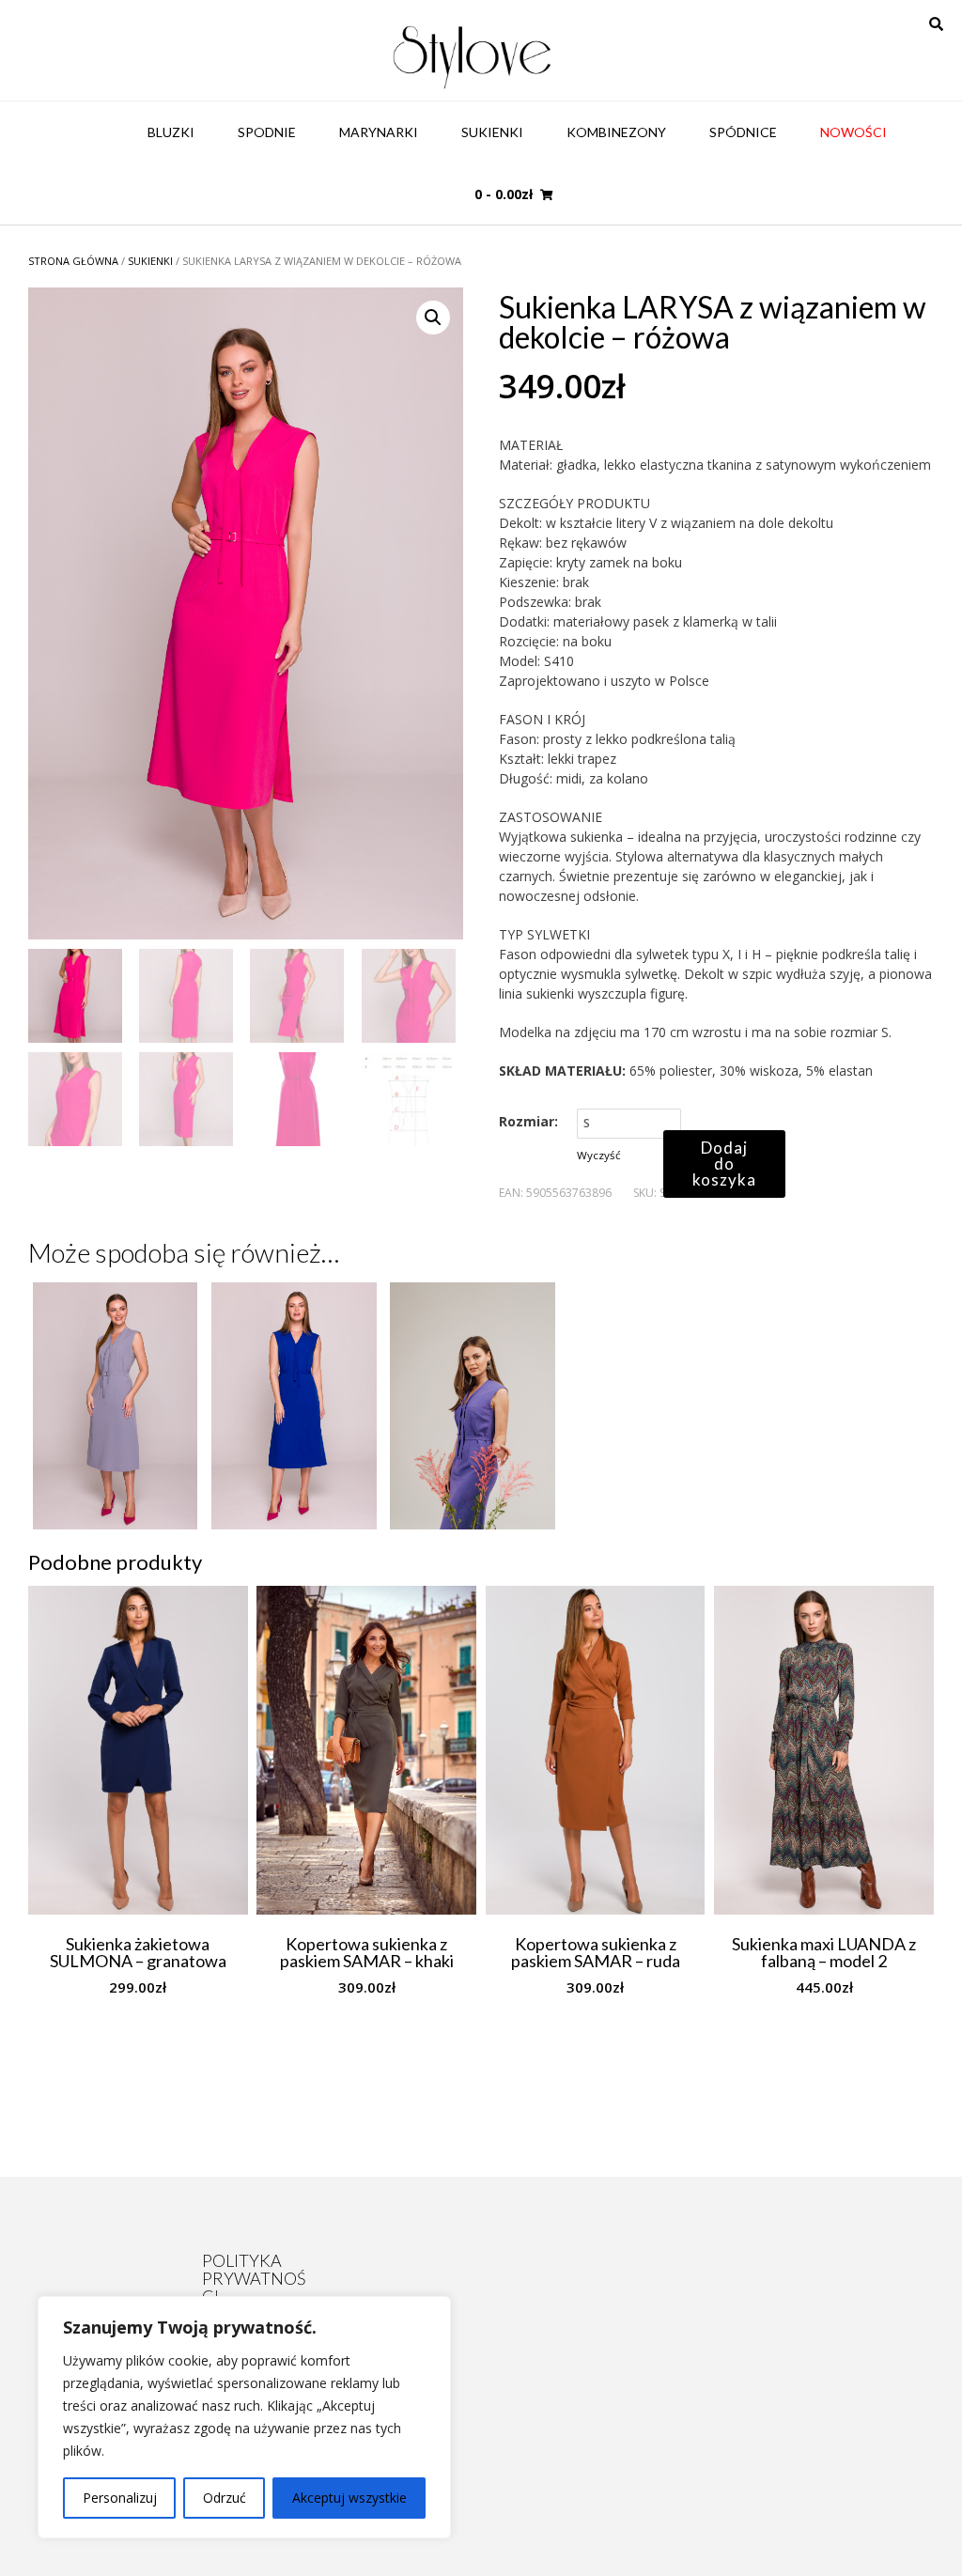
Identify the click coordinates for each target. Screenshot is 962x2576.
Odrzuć (225, 2498)
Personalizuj (120, 2498)
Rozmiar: (528, 1121)
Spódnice (743, 132)
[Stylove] (473, 55)
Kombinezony (616, 132)
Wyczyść (599, 1155)
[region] (244, 2417)
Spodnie (267, 132)
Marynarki (379, 132)
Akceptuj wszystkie (349, 2498)
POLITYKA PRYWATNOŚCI (254, 2278)
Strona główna (73, 261)
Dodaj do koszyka (724, 1164)
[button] (433, 318)
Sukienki (492, 132)
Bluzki (171, 132)
